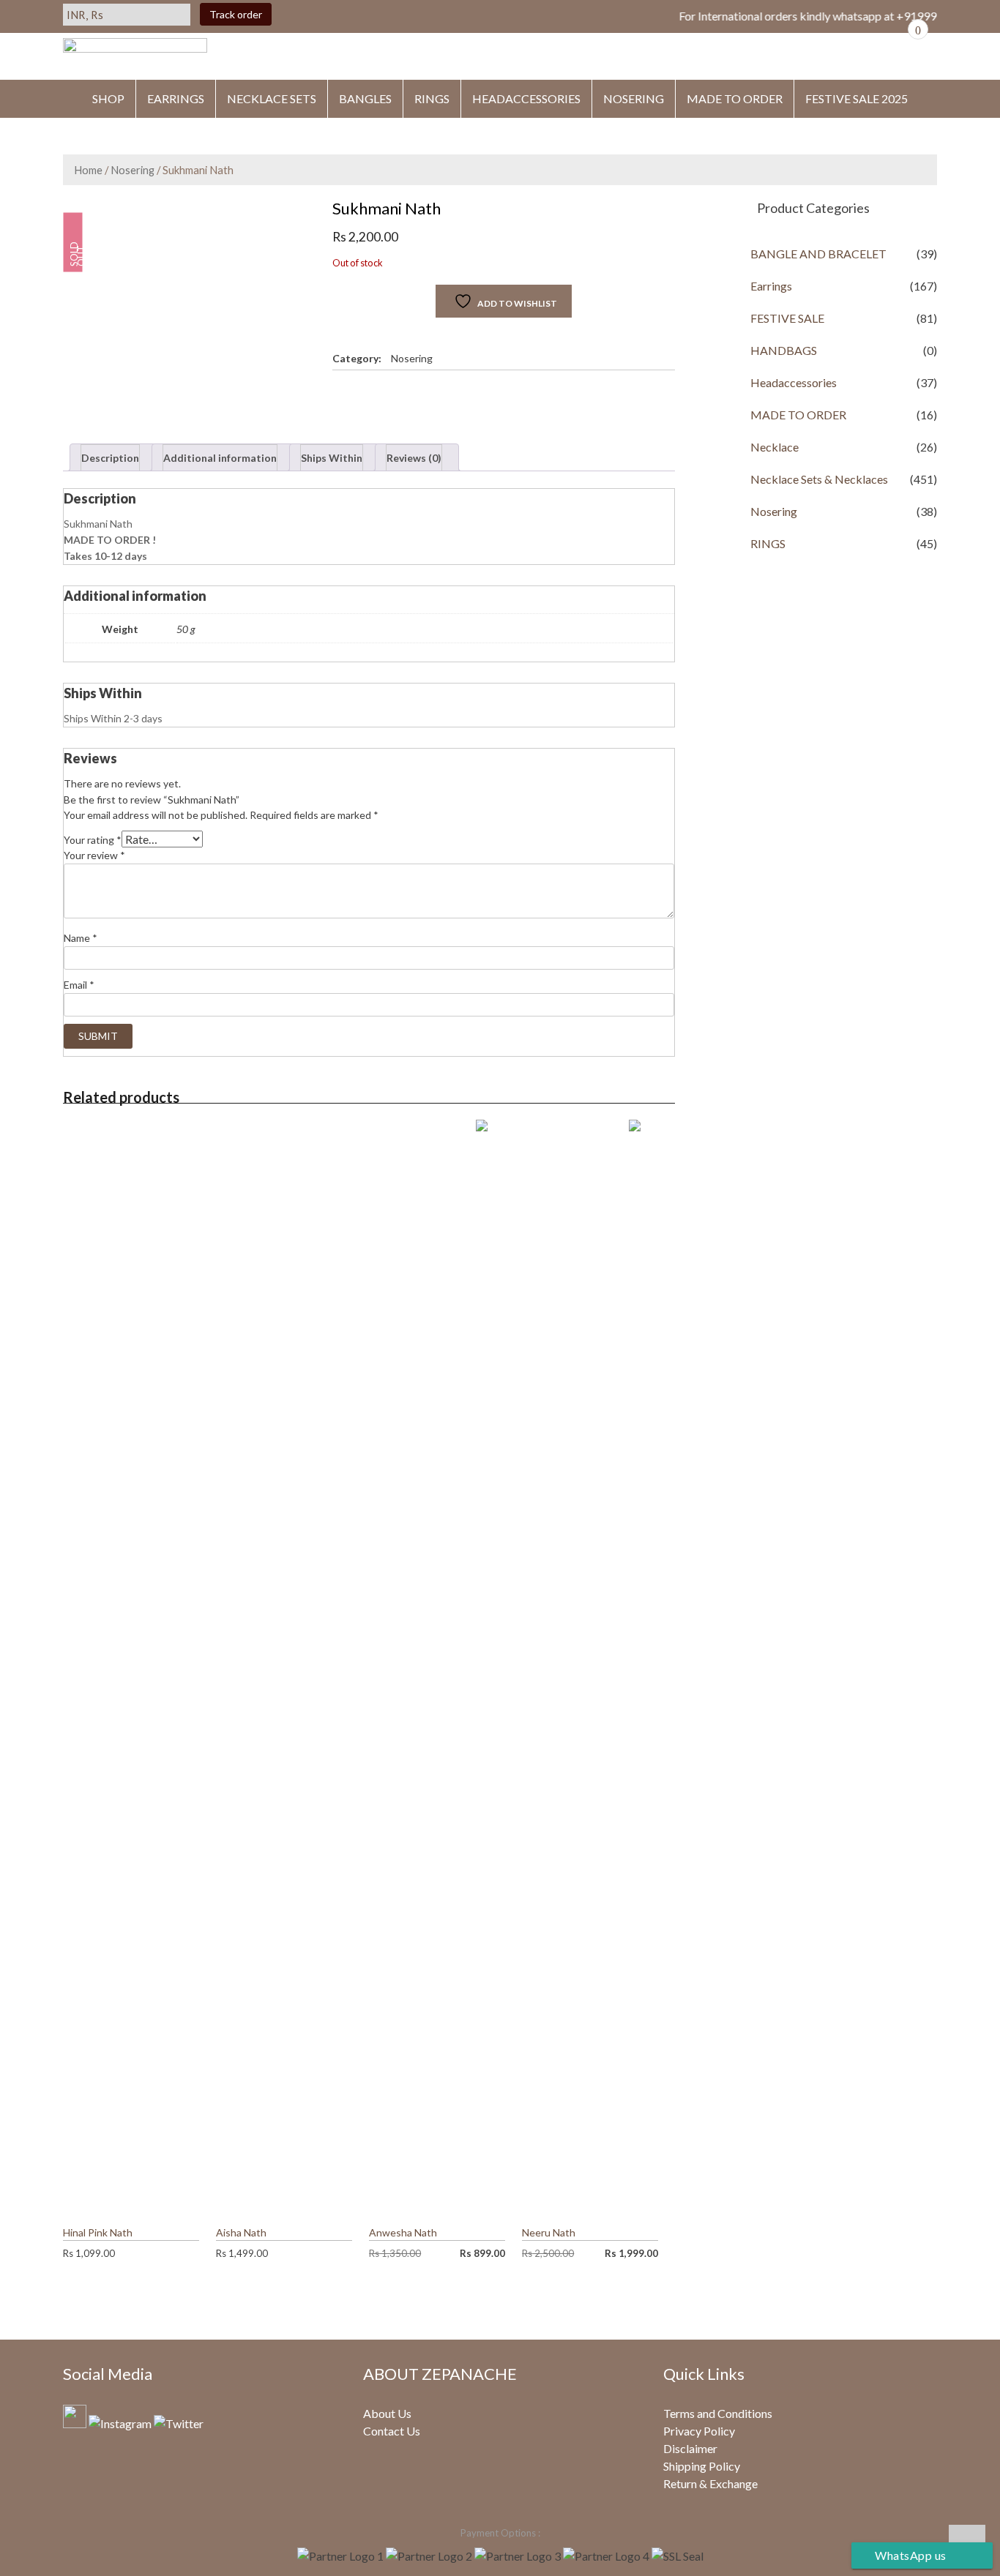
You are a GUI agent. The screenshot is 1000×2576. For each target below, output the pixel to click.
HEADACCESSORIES (526, 98)
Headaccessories (794, 382)
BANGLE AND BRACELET (818, 254)
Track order (236, 14)
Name (81, 938)
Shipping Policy (702, 2466)
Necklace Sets (272, 98)
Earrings (771, 286)
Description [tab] (110, 458)
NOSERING (634, 98)
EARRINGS (176, 98)
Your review (94, 855)
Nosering (133, 170)
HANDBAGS (784, 350)
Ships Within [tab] (332, 458)
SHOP (108, 98)
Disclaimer (690, 2448)
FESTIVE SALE (787, 318)
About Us (387, 2413)
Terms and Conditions (718, 2413)
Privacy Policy (699, 2431)
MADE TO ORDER (735, 98)
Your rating (93, 840)
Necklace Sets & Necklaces (819, 479)
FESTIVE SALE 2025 (857, 98)
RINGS (432, 98)
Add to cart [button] (189, 2232)
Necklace (775, 447)
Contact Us (392, 2431)
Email (79, 985)
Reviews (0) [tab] (414, 458)
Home (88, 170)
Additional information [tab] (220, 458)
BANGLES (365, 98)
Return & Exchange (710, 2483)
